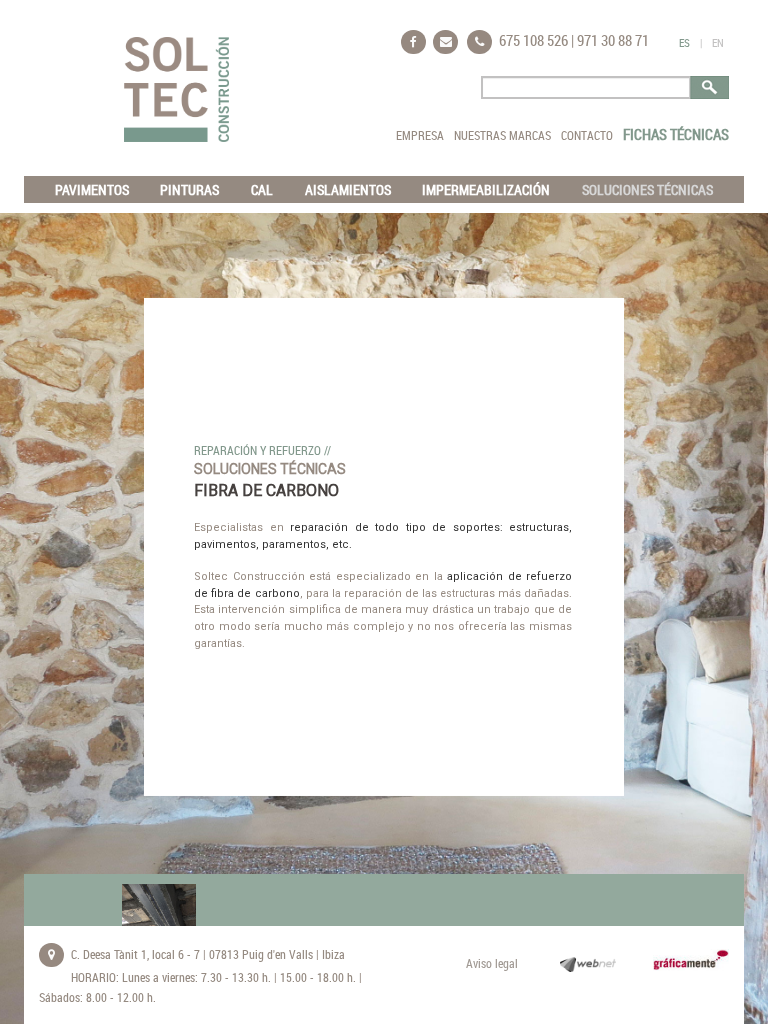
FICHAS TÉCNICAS (676, 134)
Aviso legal (492, 963)
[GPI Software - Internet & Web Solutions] (581, 963)
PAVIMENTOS (92, 189)
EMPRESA (420, 135)
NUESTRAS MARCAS (502, 135)
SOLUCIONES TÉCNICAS (647, 189)
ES (684, 42)
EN (718, 42)
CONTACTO (587, 135)
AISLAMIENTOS (348, 189)
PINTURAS (189, 189)
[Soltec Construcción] (176, 89)
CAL (262, 189)
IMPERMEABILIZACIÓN (486, 189)
